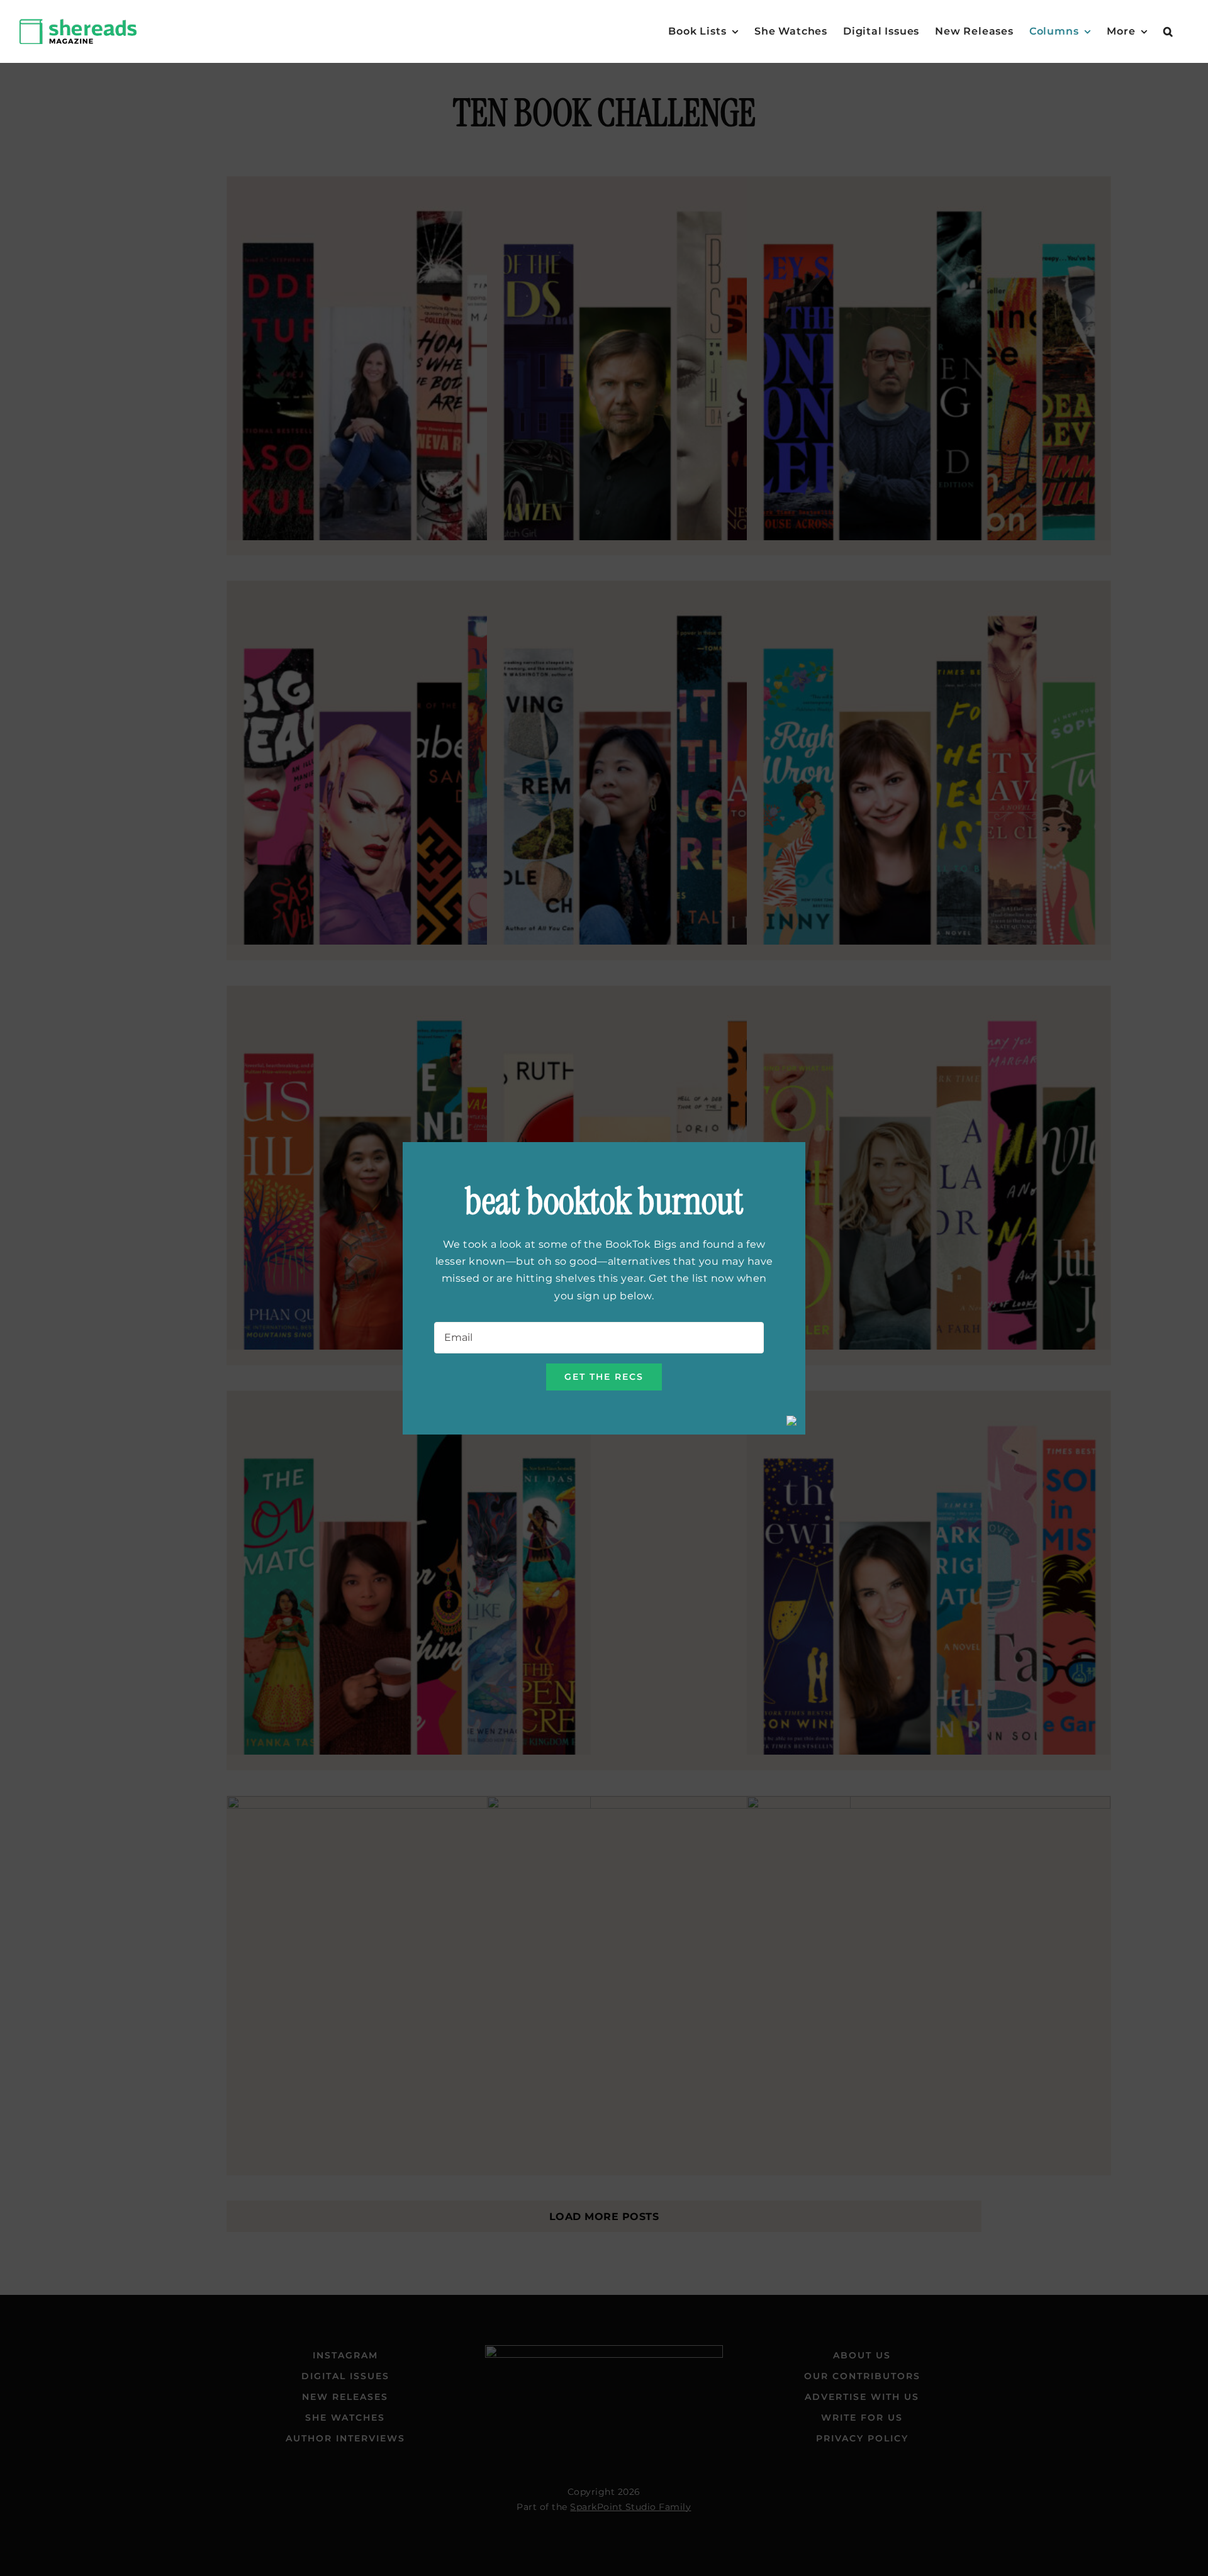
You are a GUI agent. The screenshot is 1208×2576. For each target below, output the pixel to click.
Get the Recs (604, 1377)
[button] (1168, 31)
